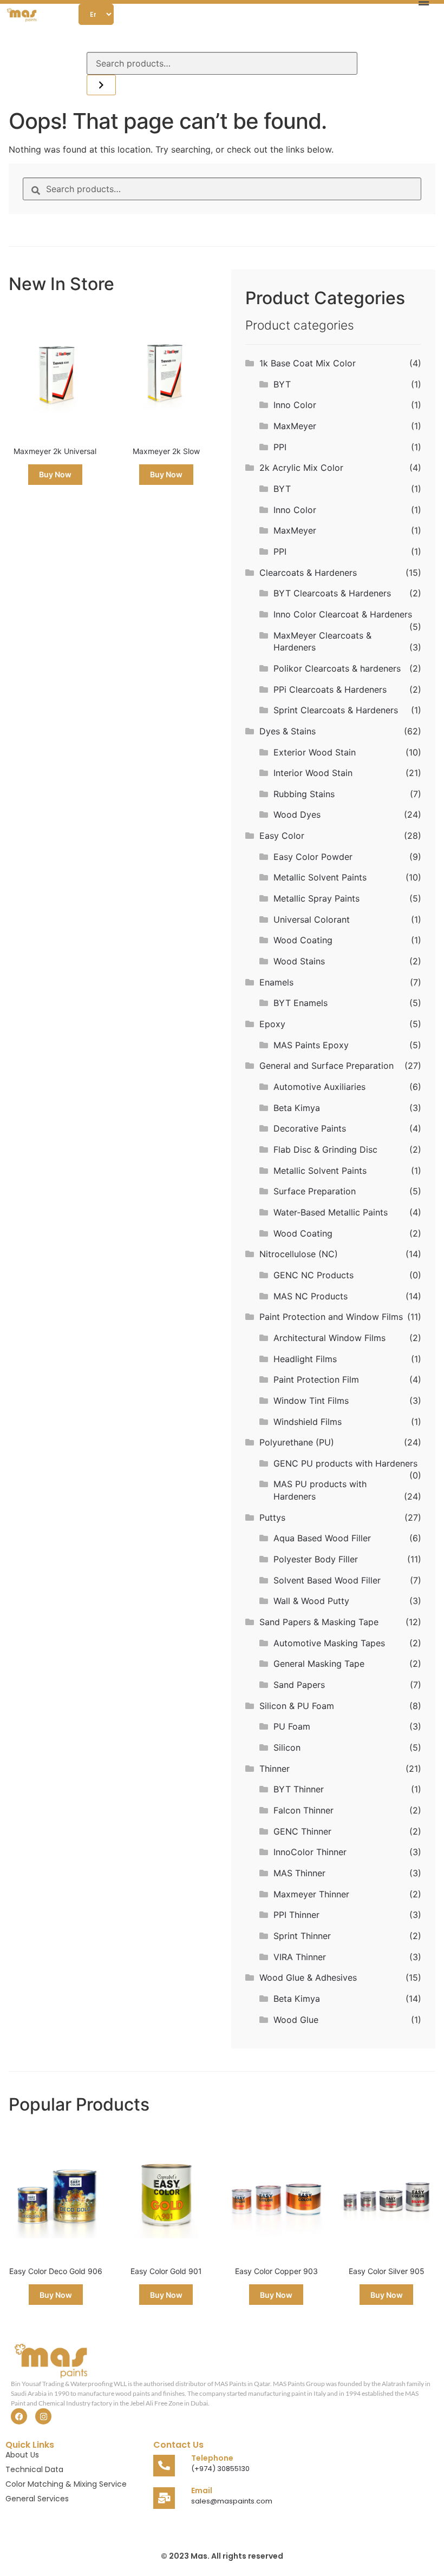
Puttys (272, 1517)
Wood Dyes (297, 814)
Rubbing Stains (304, 794)
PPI (280, 447)
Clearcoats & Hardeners (308, 573)
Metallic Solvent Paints (320, 877)
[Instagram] (43, 2416)
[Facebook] (19, 2416)
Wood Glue (296, 2020)
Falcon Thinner (303, 1810)
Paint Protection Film (316, 1379)
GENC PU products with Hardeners (345, 1463)
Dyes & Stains (288, 731)
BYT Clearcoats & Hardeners (332, 593)
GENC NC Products (314, 1275)
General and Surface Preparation (327, 1066)
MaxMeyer (295, 426)
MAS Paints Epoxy (311, 1045)
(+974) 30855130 (220, 2469)
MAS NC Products (311, 1296)
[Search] (101, 85)
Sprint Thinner (302, 1936)
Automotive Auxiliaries (319, 1087)
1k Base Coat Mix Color (308, 363)
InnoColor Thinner (310, 1852)
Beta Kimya (297, 1108)
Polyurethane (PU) (297, 1442)
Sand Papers (299, 1685)
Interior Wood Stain (313, 773)
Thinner (275, 1769)
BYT (282, 384)
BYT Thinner (299, 1789)
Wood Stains (299, 961)
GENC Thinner (302, 1831)
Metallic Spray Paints (316, 898)
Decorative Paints (310, 1128)
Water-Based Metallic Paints (331, 1212)
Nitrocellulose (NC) (299, 1254)
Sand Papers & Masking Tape (319, 1622)
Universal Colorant (312, 919)
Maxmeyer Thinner (311, 1894)
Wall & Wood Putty (311, 1601)
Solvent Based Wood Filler (327, 1580)
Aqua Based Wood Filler (322, 1538)
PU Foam (292, 1726)
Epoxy (272, 1024)
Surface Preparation (315, 1191)
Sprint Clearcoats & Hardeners (336, 710)
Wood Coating (303, 940)
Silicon (287, 1747)
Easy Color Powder (313, 857)
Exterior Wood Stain (315, 752)
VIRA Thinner (300, 1957)
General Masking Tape (319, 1664)
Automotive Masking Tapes (329, 1643)
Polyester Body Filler (316, 1559)
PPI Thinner (296, 1915)
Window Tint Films (311, 1401)
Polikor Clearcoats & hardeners (337, 668)
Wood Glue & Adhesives (308, 1977)
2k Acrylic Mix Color (301, 468)
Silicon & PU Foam (297, 1706)
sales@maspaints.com (232, 2501)
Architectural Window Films (329, 1338)
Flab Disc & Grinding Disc (325, 1149)
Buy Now (55, 474)
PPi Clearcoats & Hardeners (330, 689)
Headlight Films (305, 1359)
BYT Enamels (301, 1003)
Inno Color (295, 405)
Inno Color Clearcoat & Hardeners (343, 614)
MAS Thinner (299, 1873)
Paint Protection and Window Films (331, 1317)
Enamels (276, 982)
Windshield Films (308, 1422)
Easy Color (282, 836)
